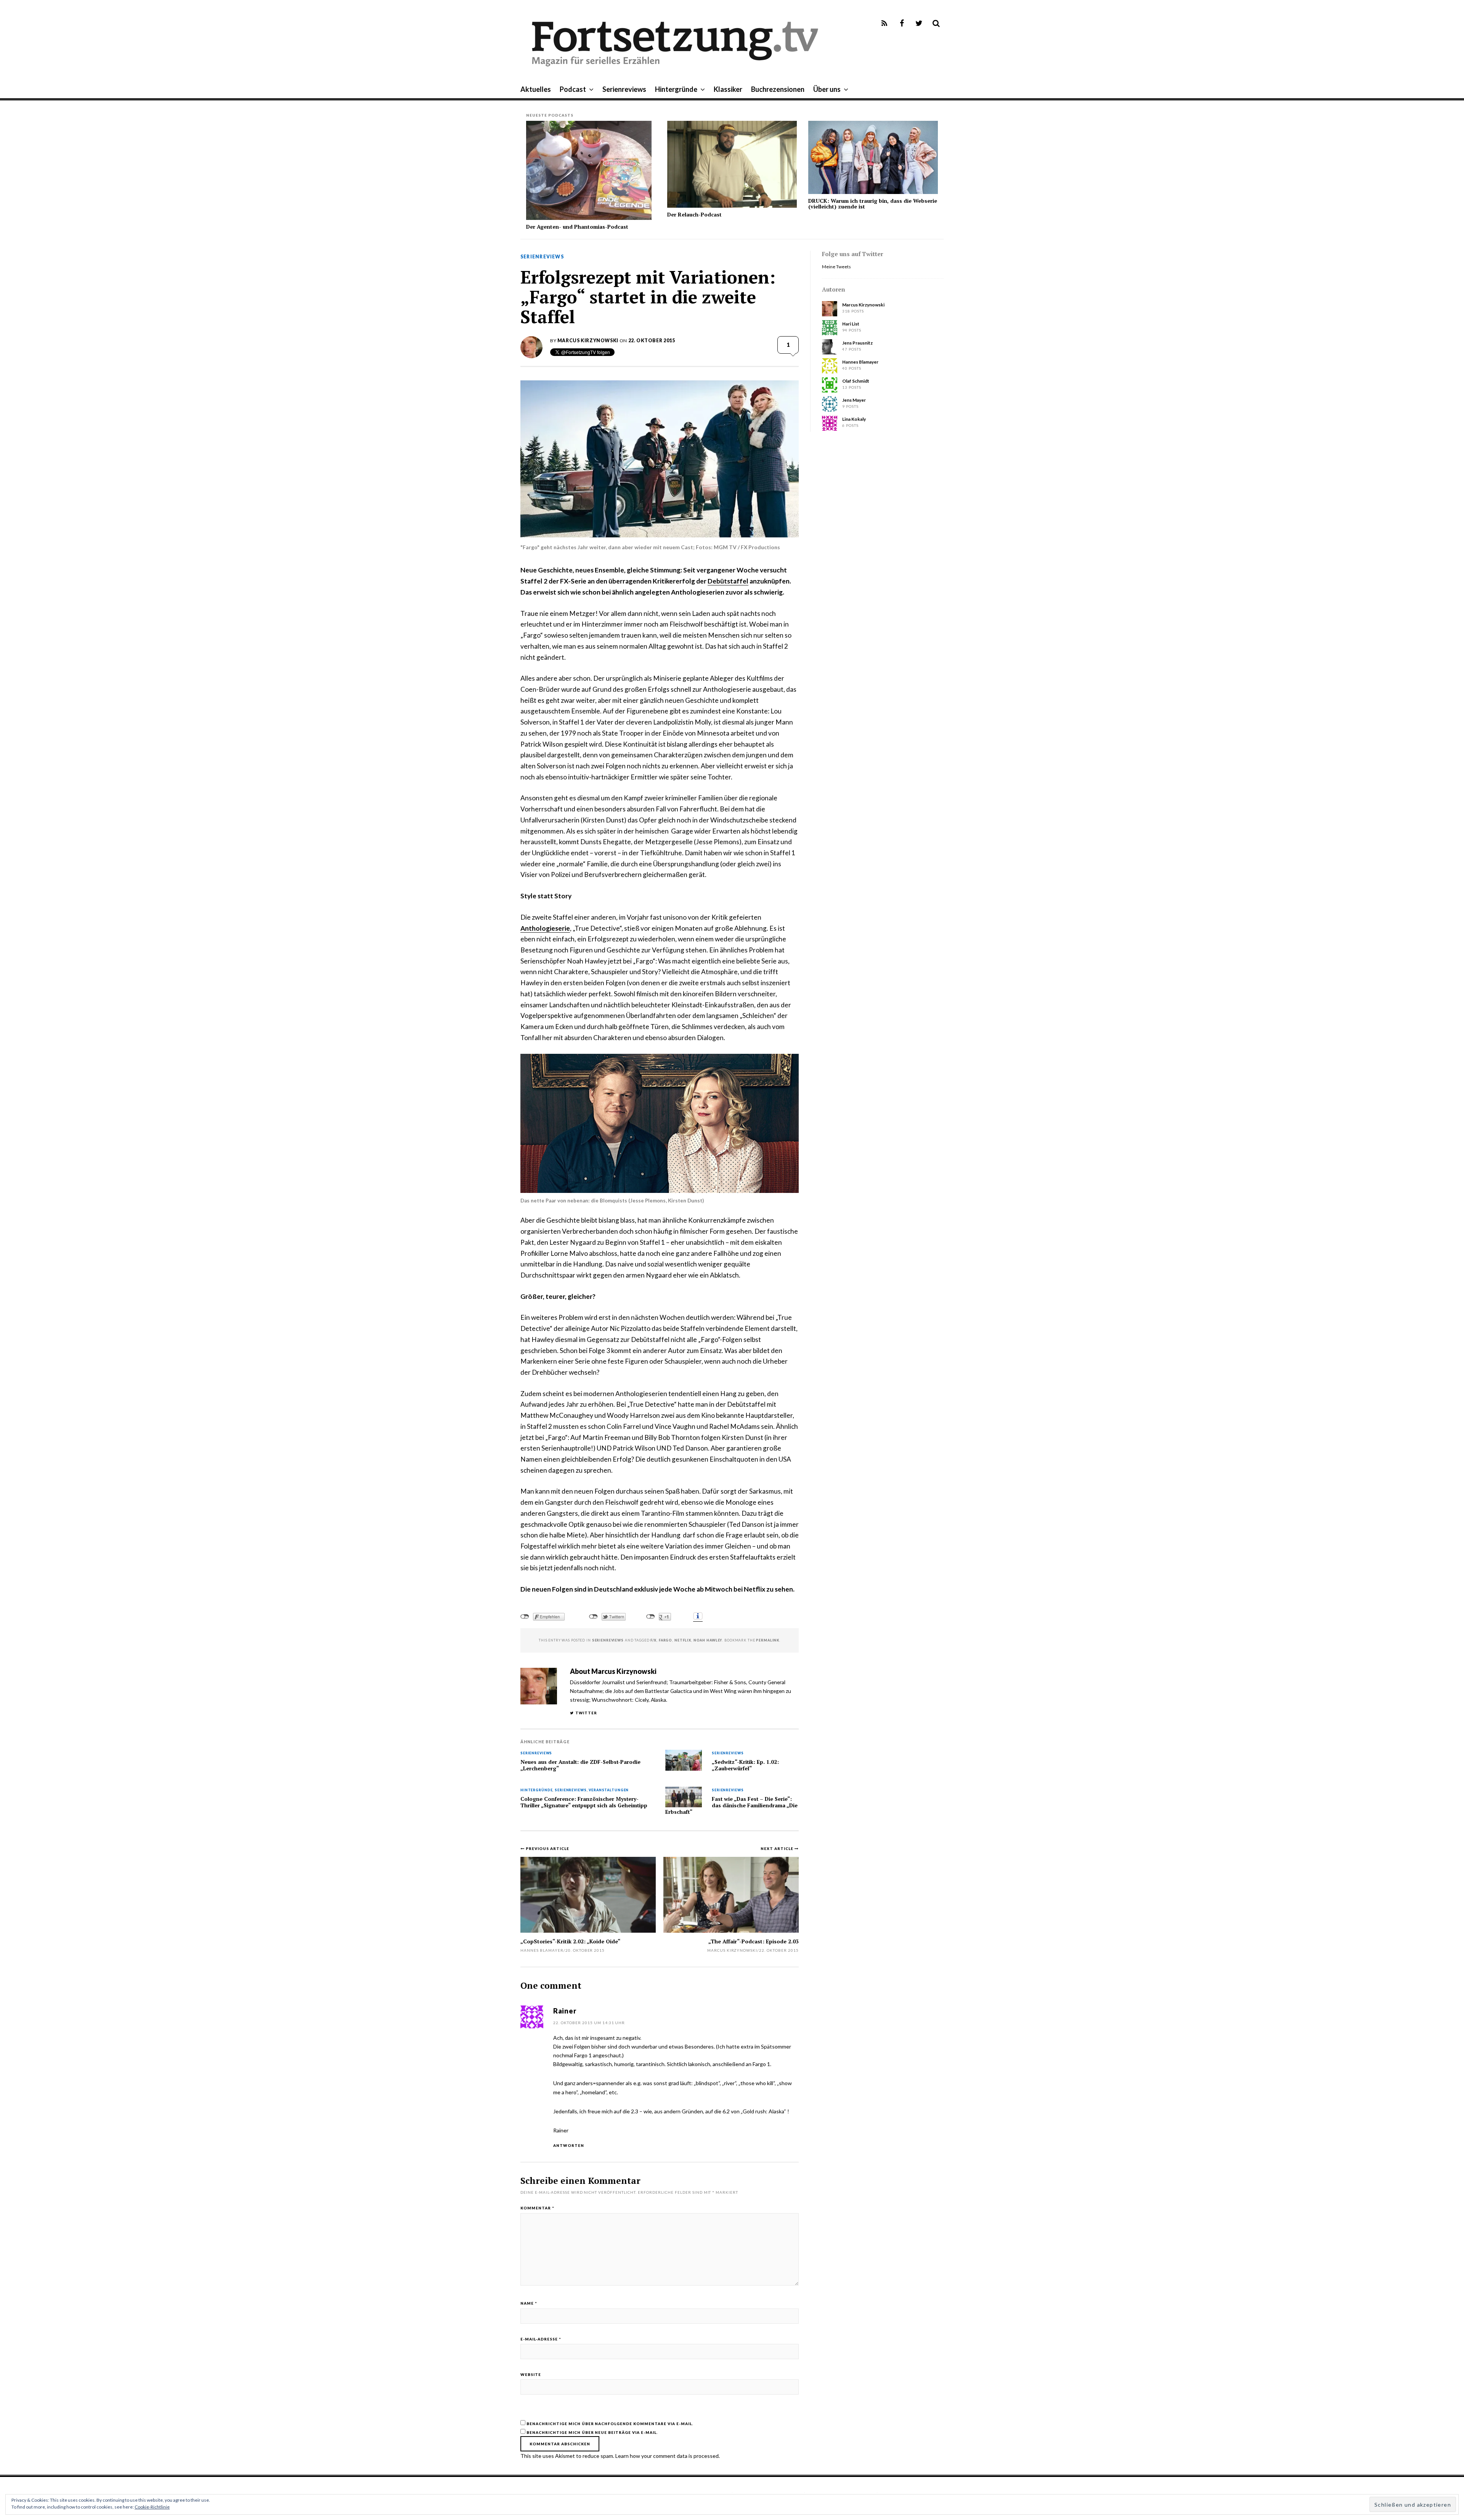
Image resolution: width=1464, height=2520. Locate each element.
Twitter (586, 1713)
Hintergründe (676, 89)
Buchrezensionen (778, 89)
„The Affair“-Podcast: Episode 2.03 (754, 1941)
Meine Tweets (836, 267)
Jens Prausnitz (857, 343)
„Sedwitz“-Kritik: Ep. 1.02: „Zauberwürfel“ (745, 1765)
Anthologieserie (545, 928)
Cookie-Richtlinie (152, 2507)
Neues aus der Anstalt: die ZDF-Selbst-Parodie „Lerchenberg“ (580, 1765)
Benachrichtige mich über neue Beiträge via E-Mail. (592, 2432)
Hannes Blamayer (542, 1950)
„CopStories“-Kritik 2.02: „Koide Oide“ (570, 1941)
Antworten (569, 2145)
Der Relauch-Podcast (694, 214)
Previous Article (547, 1848)
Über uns (827, 89)
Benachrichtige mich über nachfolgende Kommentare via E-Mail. (610, 2424)
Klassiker (728, 89)
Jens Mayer (854, 400)
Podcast (573, 89)
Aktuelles (536, 89)
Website (531, 2374)
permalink (768, 1640)
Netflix (683, 1640)
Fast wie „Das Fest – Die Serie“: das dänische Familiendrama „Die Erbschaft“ (731, 1805)
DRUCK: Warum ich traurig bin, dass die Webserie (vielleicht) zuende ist (873, 204)
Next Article (778, 1848)
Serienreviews (624, 89)
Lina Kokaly (854, 419)
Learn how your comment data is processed (667, 2456)
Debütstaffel (728, 581)
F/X (653, 1640)
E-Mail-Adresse (541, 2339)
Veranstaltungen (609, 1790)
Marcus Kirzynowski (588, 341)
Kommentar (537, 2208)
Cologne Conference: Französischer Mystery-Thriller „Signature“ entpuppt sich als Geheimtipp (584, 1802)
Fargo (665, 1640)
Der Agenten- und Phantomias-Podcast (577, 227)
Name (529, 2303)
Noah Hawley (708, 1640)
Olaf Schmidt (856, 381)
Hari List (851, 324)
